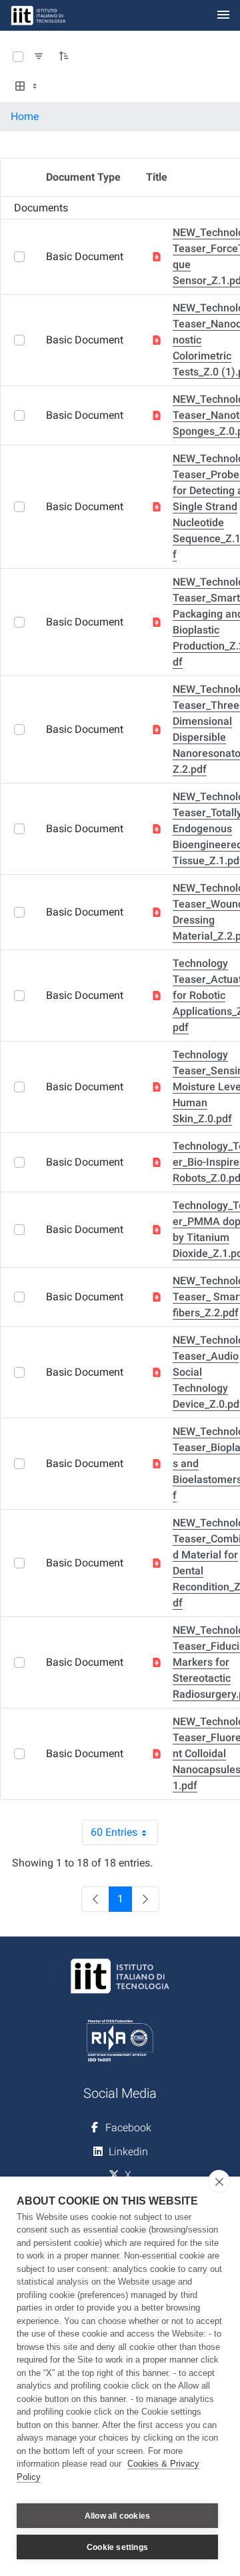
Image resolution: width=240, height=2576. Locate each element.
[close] (219, 2181)
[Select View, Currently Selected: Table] (27, 87)
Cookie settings (117, 2547)
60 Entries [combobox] (124, 1835)
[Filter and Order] (39, 57)
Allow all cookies (117, 2516)
